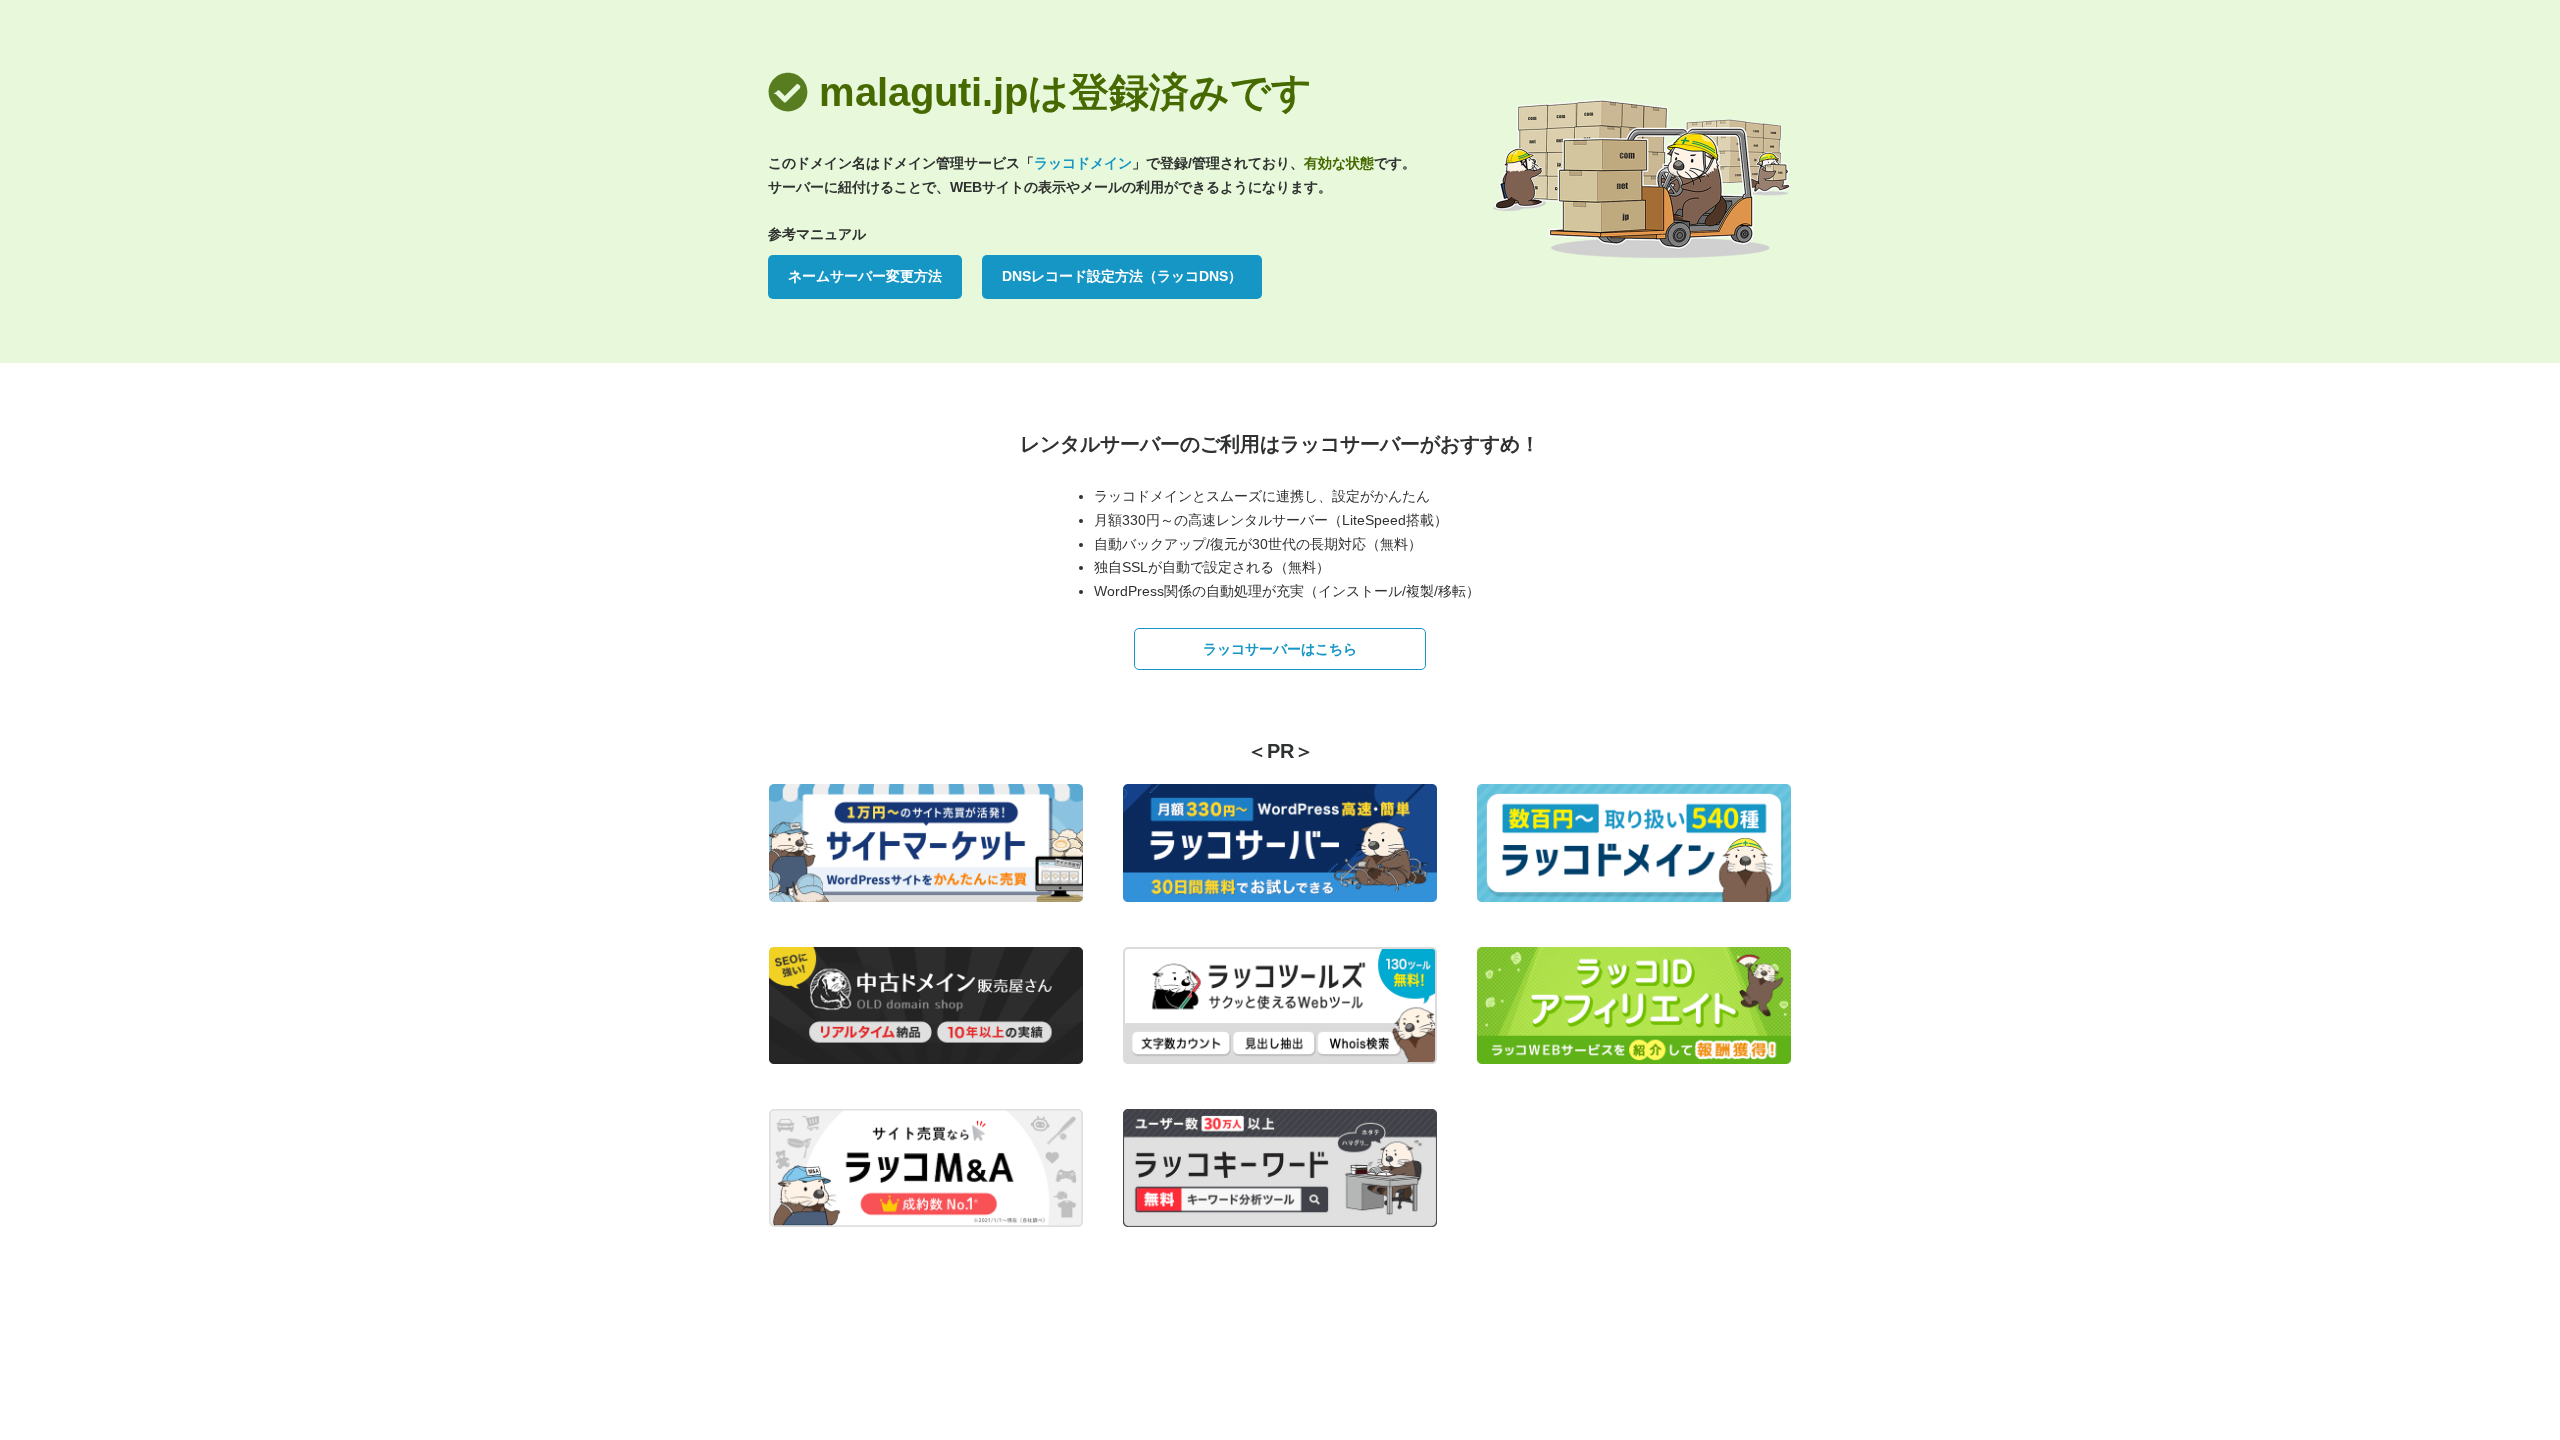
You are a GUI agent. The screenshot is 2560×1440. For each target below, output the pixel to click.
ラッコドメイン (1083, 163)
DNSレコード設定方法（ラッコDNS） (1122, 276)
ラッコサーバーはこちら (1280, 649)
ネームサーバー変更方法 (865, 276)
